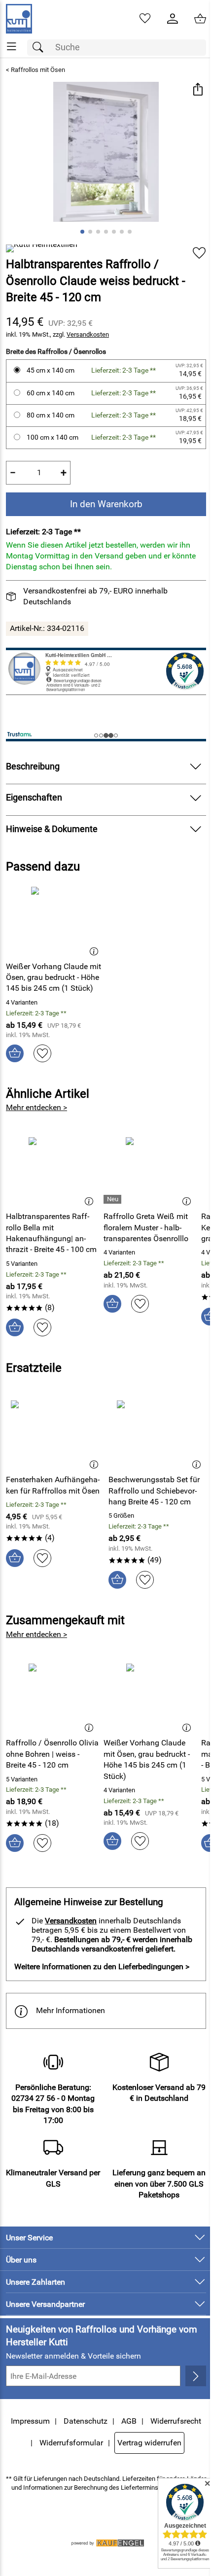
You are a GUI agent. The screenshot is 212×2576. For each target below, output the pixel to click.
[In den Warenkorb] (15, 1053)
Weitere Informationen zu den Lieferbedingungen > (102, 1967)
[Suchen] (40, 48)
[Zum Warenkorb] (200, 19)
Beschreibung (33, 766)
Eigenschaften (34, 798)
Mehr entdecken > (36, 1107)
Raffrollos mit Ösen (38, 70)
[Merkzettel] (145, 19)
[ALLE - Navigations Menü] (12, 47)
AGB (129, 2421)
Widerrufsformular (71, 2443)
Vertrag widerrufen (149, 2443)
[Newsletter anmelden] (196, 2376)
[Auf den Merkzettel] (199, 253)
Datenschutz (86, 2421)
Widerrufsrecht (176, 2421)
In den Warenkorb (106, 504)
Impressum (30, 2421)
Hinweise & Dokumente (52, 829)
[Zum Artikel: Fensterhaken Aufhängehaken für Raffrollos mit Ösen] (55, 1433)
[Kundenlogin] (173, 19)
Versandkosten (88, 334)
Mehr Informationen (71, 2010)
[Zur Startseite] (19, 19)
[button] (197, 90)
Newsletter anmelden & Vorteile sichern (73, 2356)
